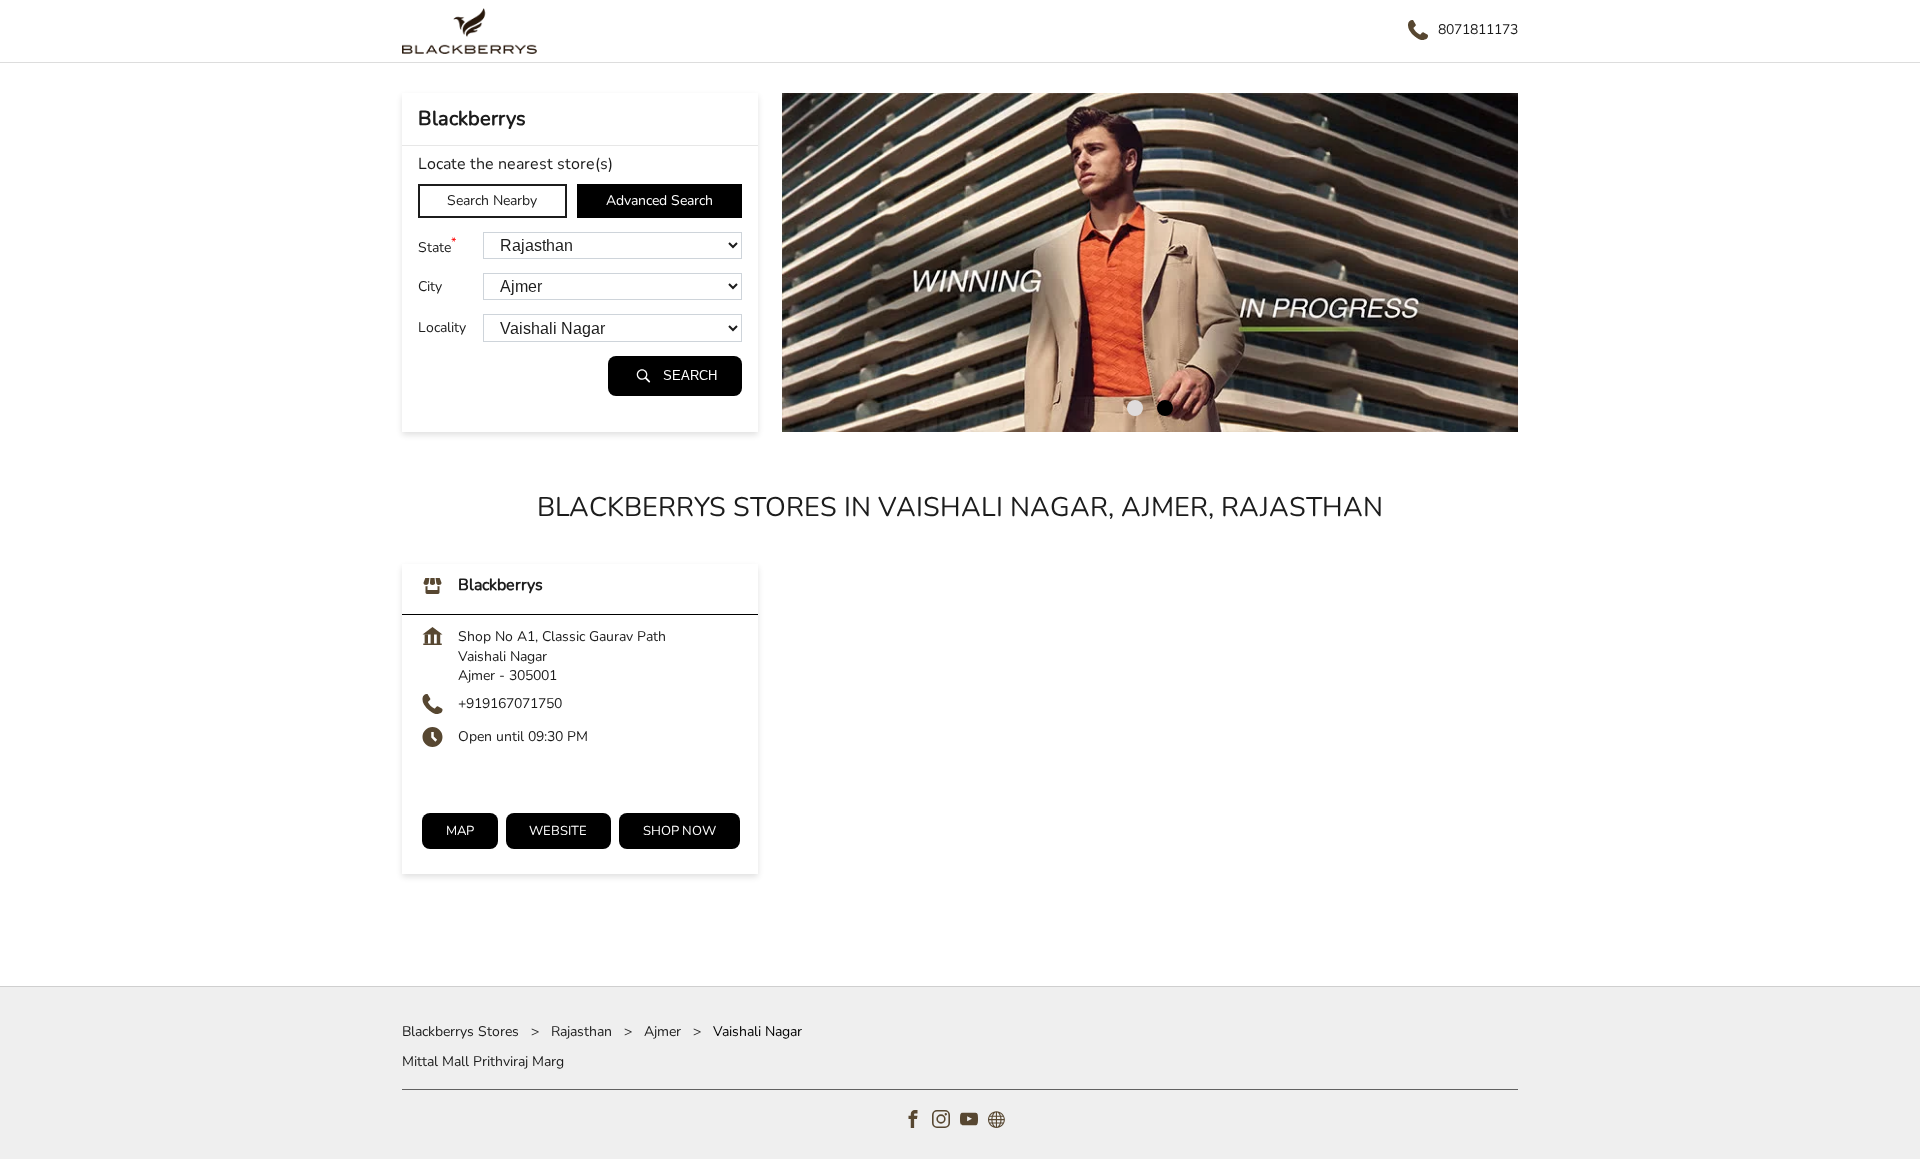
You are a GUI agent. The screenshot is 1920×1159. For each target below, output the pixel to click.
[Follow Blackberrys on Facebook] (918, 1122)
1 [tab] (1135, 408)
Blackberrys (500, 586)
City (430, 286)
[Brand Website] (1002, 1122)
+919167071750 (510, 703)
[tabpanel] (1150, 262)
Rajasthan (581, 1031)
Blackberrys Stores (462, 1031)
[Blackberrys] (469, 31)
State (437, 245)
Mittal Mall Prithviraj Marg (483, 1061)
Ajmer (662, 1031)
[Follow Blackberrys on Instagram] (946, 1122)
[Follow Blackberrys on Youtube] (974, 1122)
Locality (442, 328)
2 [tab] (1165, 408)
